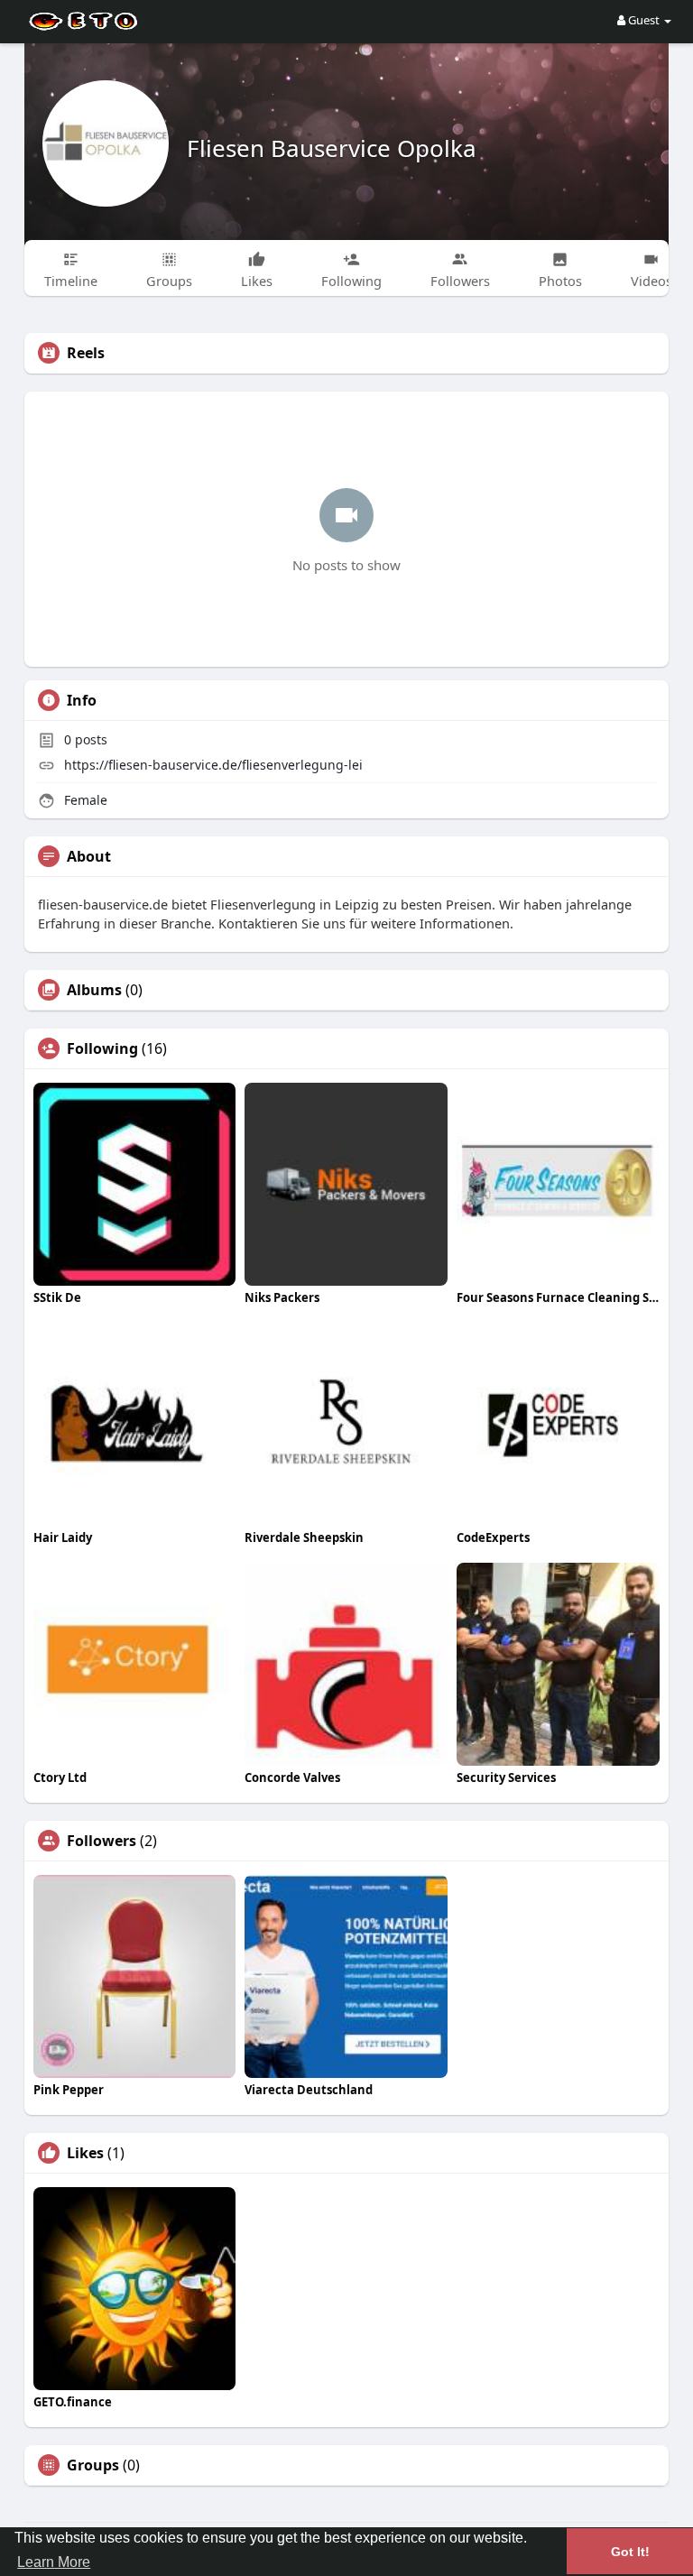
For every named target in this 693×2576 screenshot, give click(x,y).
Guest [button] (644, 20)
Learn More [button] (54, 2562)
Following (102, 1048)
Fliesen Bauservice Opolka (332, 148)
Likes (85, 2153)
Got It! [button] (630, 2552)
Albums (94, 990)
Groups (93, 2465)
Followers (102, 1841)
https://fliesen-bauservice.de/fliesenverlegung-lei (213, 765)
